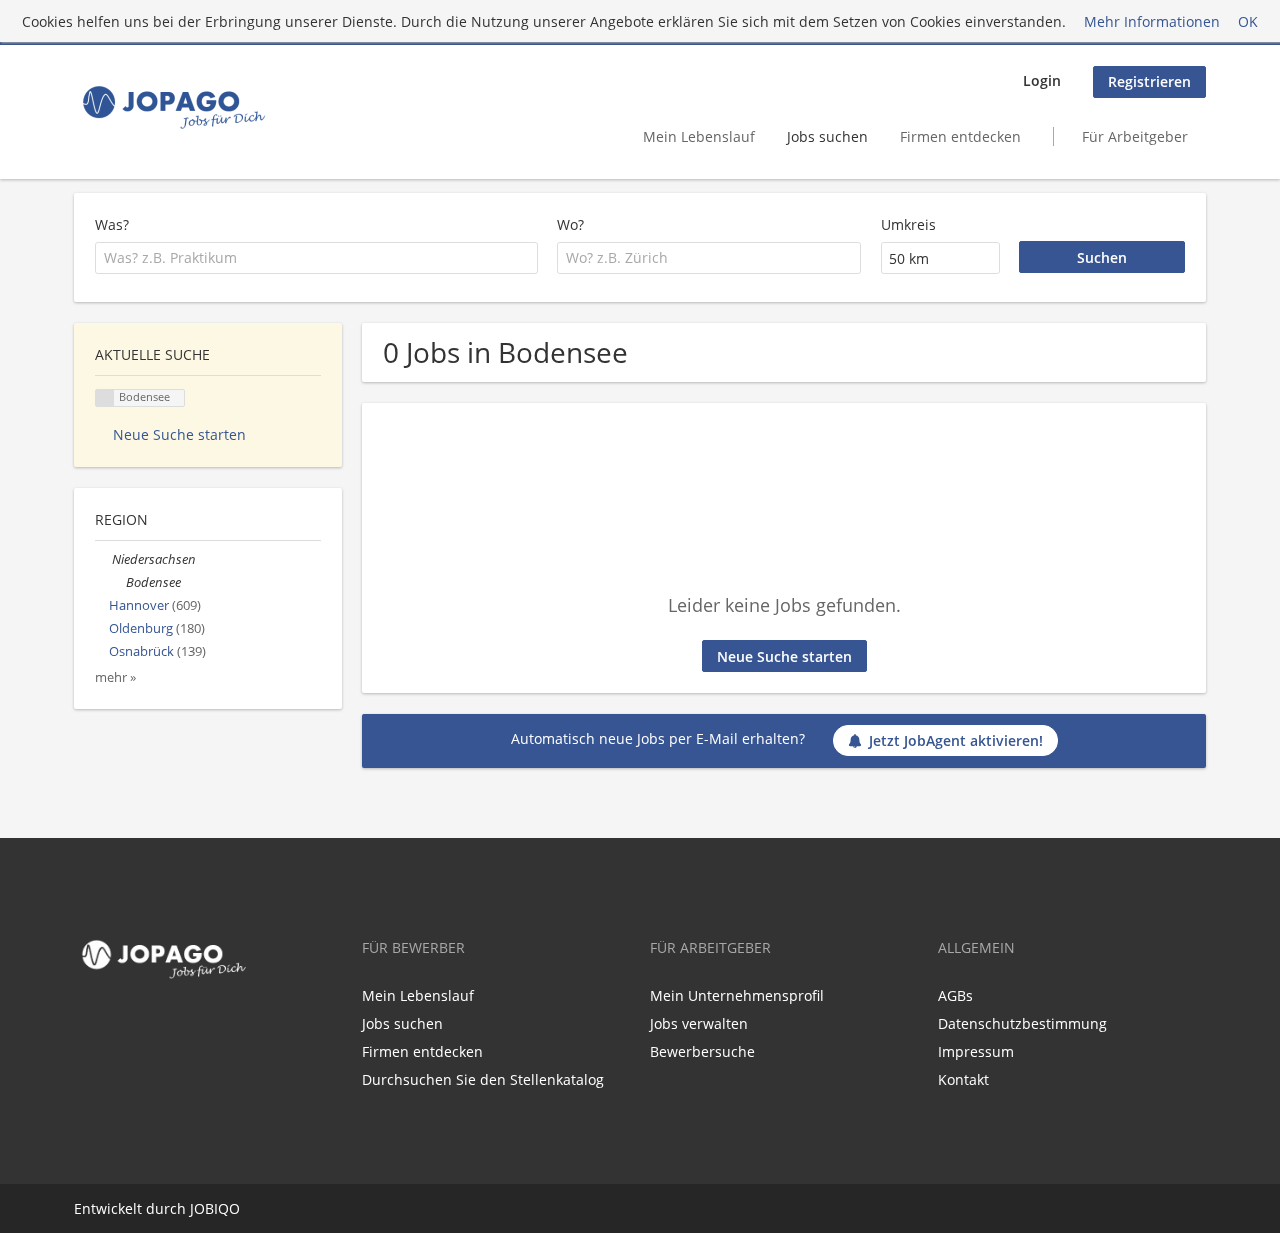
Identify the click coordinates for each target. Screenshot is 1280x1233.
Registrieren (1149, 81)
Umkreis (908, 224)
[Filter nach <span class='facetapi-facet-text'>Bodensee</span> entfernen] (105, 398)
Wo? (570, 224)
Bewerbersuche (702, 1051)
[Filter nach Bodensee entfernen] (117, 582)
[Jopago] (172, 107)
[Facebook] (85, 1028)
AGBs (955, 995)
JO (197, 1208)
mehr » (115, 677)
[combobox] (316, 258)
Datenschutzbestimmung (1022, 1023)
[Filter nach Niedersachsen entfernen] (103, 559)
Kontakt (963, 1079)
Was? (112, 224)
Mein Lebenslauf (699, 136)
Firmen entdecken (960, 136)
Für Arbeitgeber (1135, 136)
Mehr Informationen (1152, 21)
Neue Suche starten (784, 656)
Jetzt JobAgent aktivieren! (956, 740)
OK (1248, 21)
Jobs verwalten (699, 1023)
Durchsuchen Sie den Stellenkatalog (483, 1079)
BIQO (222, 1208)
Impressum (976, 1051)
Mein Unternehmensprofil (737, 995)
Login (1042, 80)
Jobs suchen (827, 136)
